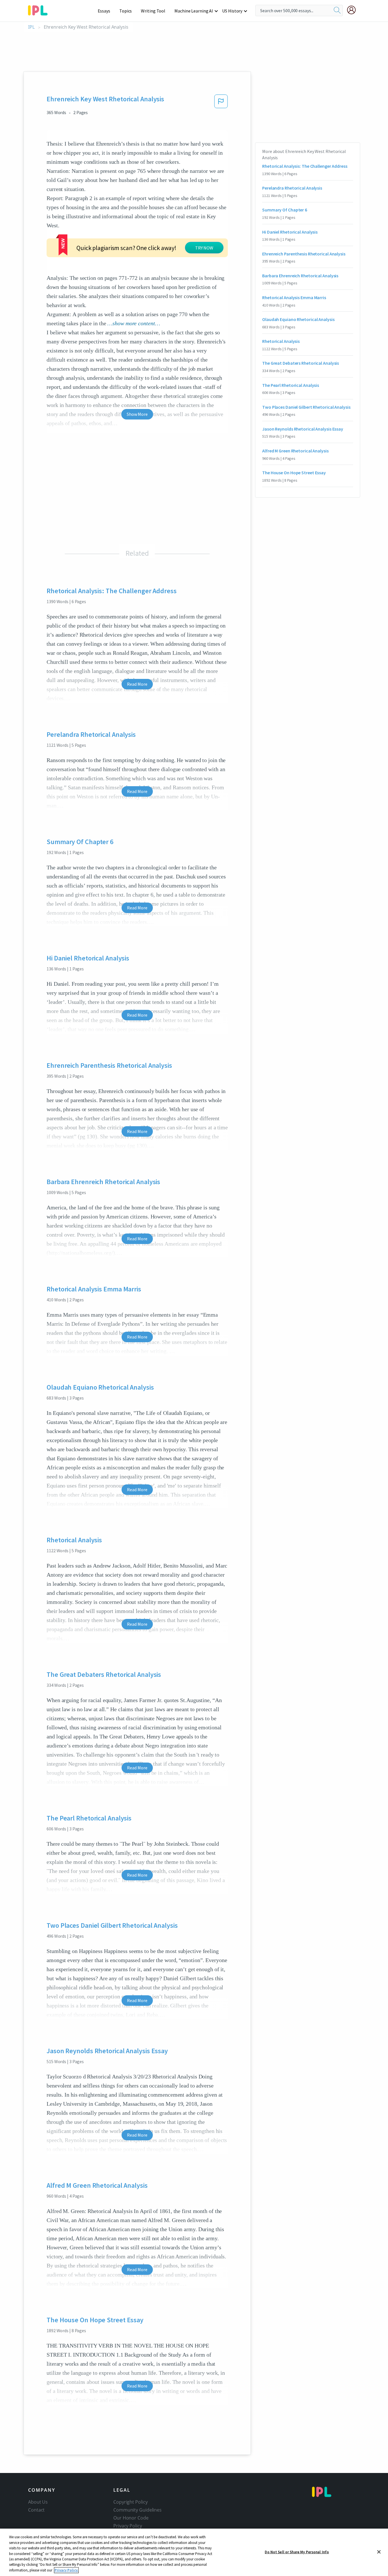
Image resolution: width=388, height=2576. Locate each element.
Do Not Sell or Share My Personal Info (297, 2552)
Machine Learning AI (194, 11)
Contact (36, 2510)
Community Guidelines (137, 2510)
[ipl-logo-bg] (40, 9)
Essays (104, 11)
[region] (194, 2552)
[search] (337, 11)
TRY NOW (204, 248)
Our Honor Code (131, 2518)
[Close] (379, 2552)
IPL (31, 27)
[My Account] (354, 10)
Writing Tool (153, 11)
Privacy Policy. (66, 2570)
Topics (126, 11)
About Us (38, 2502)
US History (232, 11)
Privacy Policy (128, 2526)
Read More (137, 684)
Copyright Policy (130, 2502)
